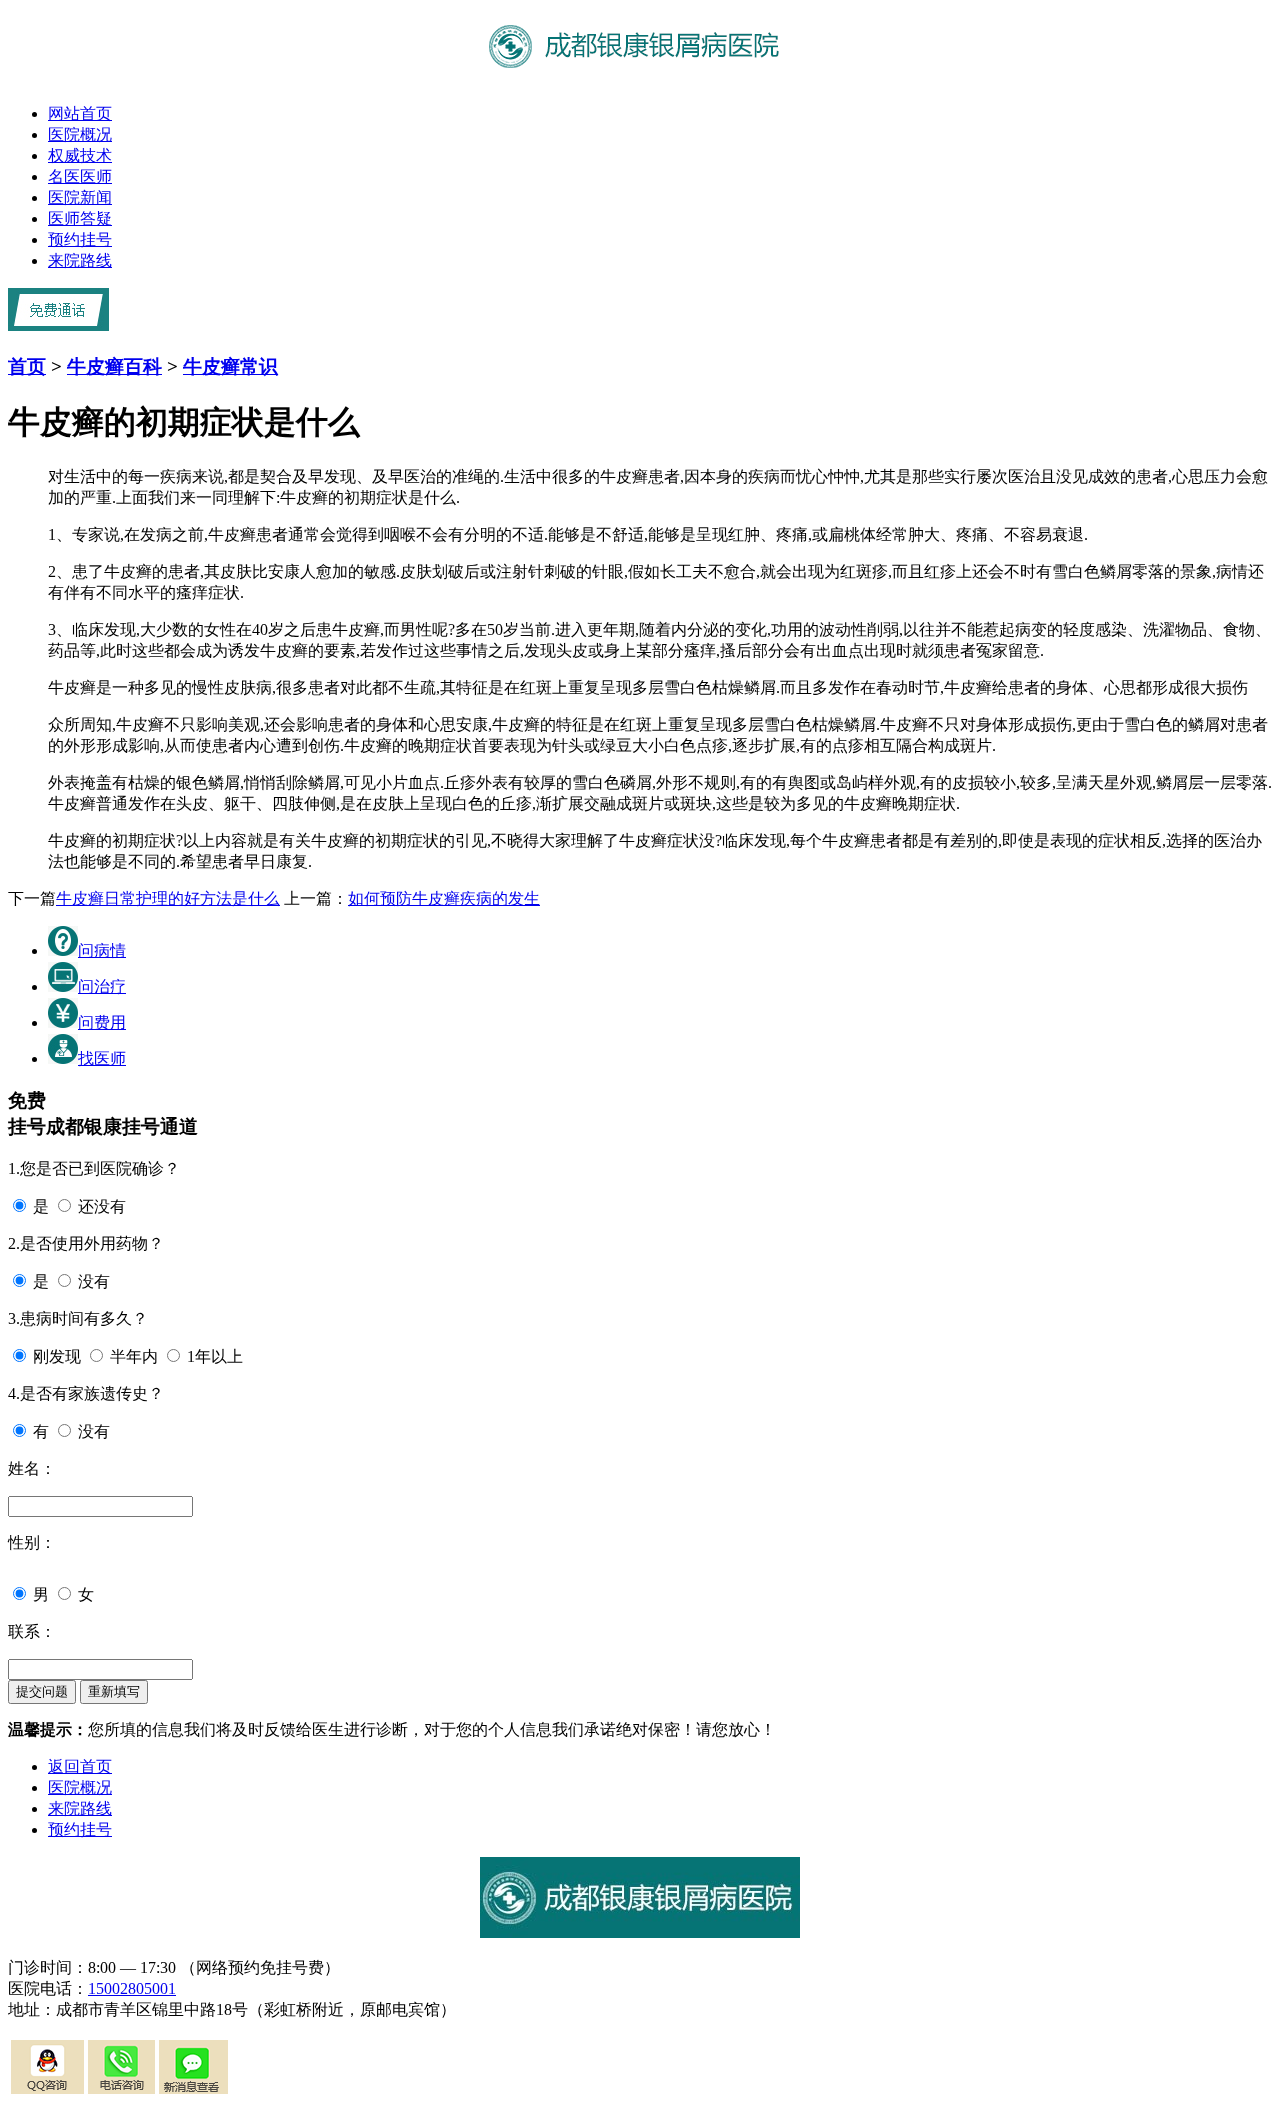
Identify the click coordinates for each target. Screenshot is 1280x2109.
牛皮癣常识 (230, 366)
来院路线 (80, 260)
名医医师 (80, 176)
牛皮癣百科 (114, 366)
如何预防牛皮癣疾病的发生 (444, 898)
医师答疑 (80, 218)
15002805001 (132, 1988)
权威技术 (80, 155)
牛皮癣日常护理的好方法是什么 (168, 898)
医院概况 (80, 134)
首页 (27, 366)
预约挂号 (80, 239)
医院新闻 (80, 197)
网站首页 (80, 113)
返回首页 (80, 1766)
